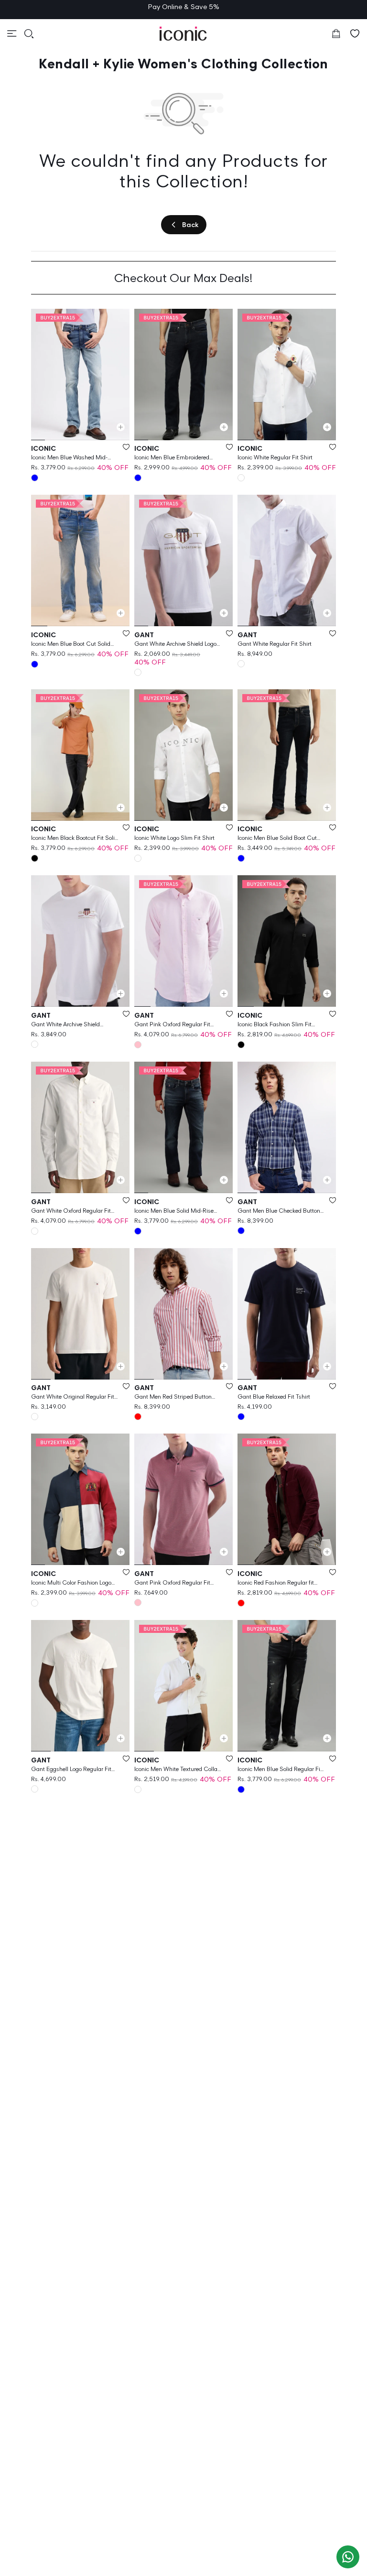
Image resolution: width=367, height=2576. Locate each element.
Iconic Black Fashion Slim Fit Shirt (275, 1025)
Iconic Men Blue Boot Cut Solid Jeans (71, 644)
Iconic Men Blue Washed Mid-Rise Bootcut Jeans (69, 458)
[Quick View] (121, 427)
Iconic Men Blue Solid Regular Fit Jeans (280, 1769)
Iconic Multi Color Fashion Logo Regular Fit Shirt (71, 1583)
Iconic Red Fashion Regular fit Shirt (276, 1583)
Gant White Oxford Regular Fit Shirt (71, 1211)
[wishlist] (355, 33)
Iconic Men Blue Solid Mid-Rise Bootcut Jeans (174, 1211)
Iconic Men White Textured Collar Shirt (177, 1769)
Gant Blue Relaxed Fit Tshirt (274, 1397)
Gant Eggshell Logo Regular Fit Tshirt (71, 1769)
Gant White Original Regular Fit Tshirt (73, 1397)
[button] (12, 33)
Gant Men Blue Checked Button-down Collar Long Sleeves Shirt (280, 1211)
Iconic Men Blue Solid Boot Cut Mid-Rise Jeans (277, 838)
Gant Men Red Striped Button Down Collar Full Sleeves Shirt (173, 1397)
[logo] (183, 34)
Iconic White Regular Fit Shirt (275, 457)
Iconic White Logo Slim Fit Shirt (174, 838)
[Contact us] (348, 2557)
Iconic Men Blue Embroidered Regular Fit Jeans (172, 458)
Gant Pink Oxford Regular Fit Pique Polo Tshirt (172, 1583)
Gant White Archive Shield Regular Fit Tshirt (65, 1025)
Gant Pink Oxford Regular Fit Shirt (172, 1025)
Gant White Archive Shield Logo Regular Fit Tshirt (175, 644)
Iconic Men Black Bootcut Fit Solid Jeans (75, 838)
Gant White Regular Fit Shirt (275, 644)
